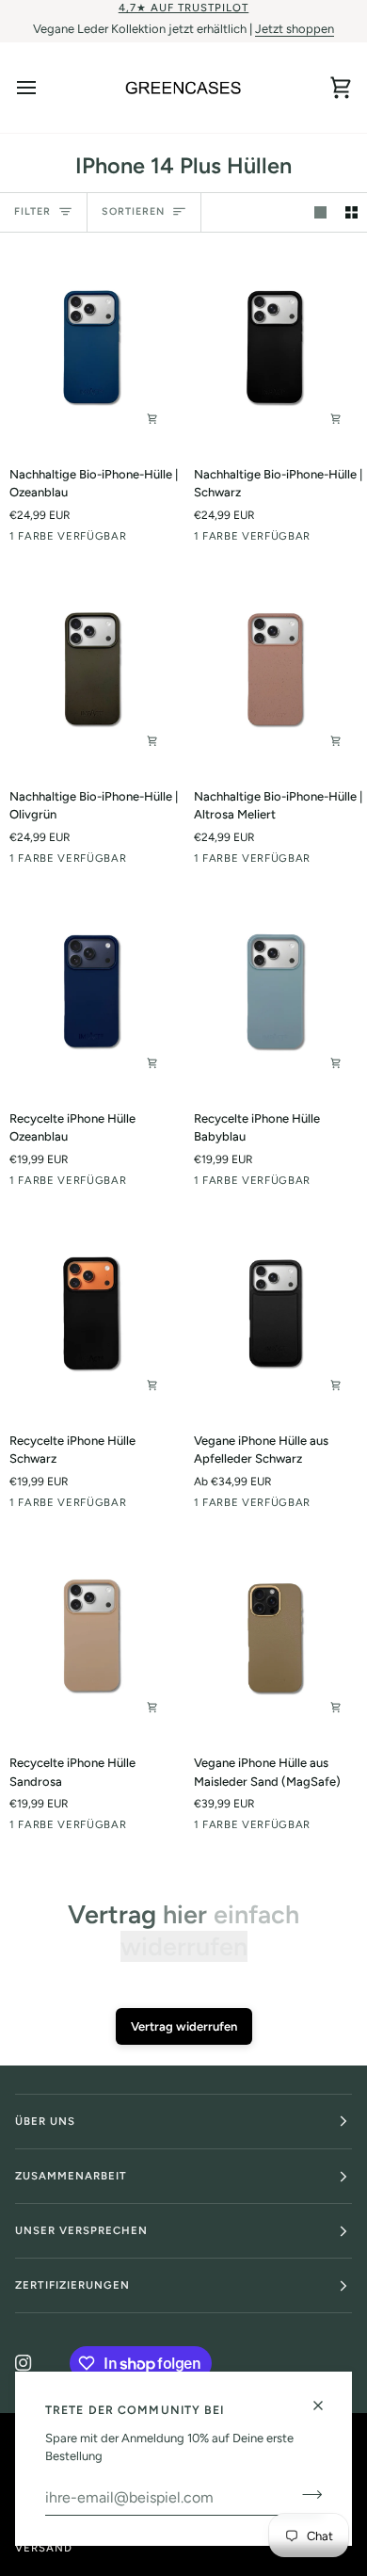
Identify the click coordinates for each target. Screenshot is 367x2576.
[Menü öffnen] (43, 88)
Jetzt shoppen (295, 29)
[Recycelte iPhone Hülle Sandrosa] (92, 1637)
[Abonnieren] (306, 2495)
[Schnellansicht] (152, 419)
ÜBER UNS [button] (45, 2121)
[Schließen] (326, 2406)
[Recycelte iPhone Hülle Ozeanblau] (92, 993)
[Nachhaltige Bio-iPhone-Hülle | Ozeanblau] (92, 348)
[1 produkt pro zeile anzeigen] (320, 212)
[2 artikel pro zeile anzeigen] (351, 212)
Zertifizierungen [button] (72, 2285)
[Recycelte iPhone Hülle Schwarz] (92, 1315)
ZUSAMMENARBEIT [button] (71, 2176)
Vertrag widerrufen (184, 2026)
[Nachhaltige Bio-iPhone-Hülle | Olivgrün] (92, 671)
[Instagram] (24, 2363)
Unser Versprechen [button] (81, 2230)
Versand (44, 2548)
